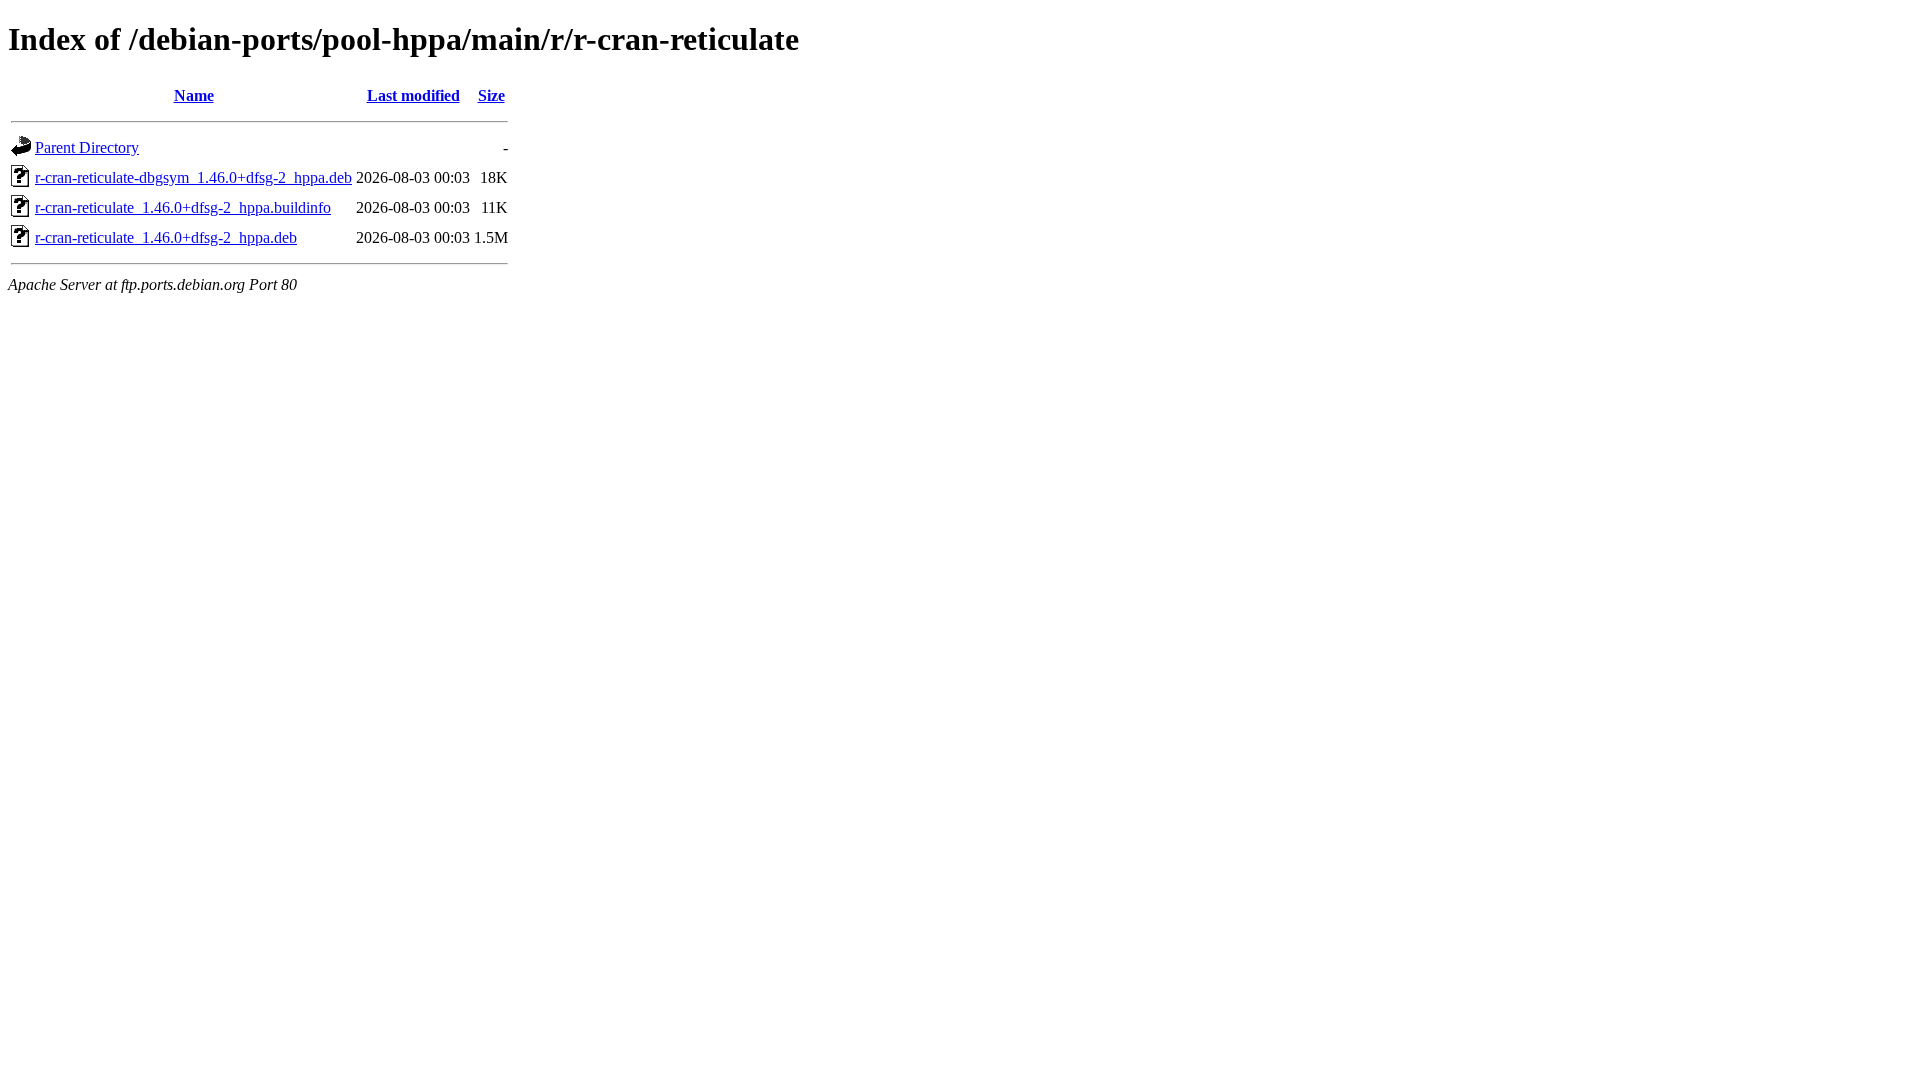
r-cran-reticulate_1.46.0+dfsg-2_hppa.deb (166, 237)
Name (194, 95)
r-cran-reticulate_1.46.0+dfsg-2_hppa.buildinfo (183, 207)
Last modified (413, 95)
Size (491, 95)
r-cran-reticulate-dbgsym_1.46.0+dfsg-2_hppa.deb (193, 177)
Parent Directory (87, 147)
